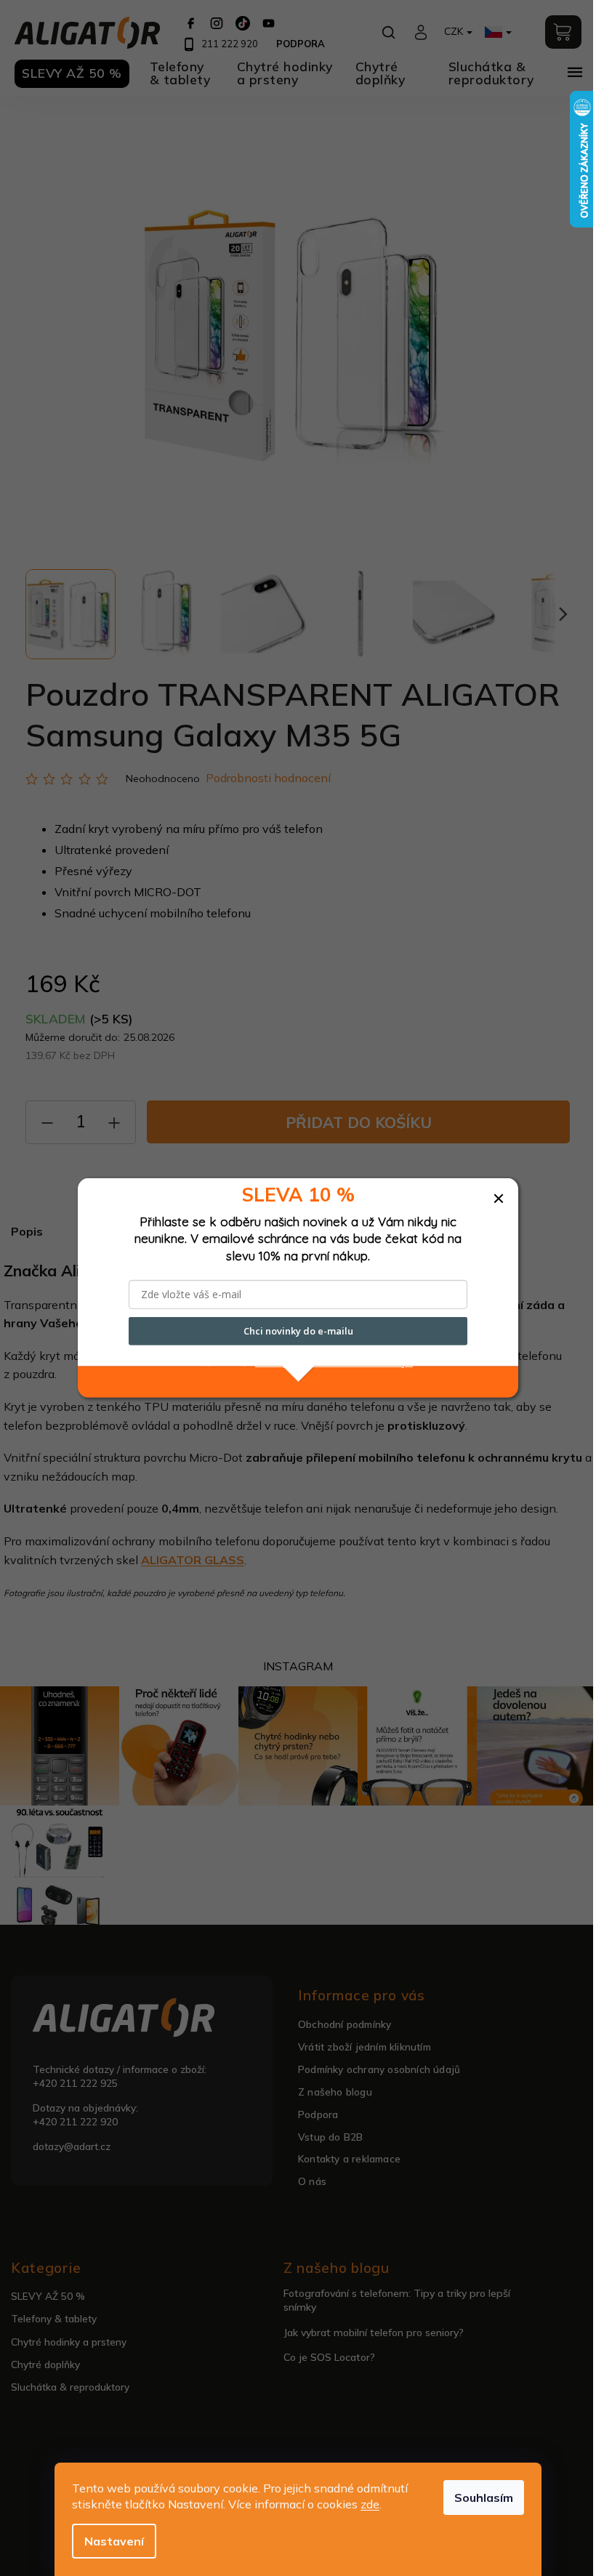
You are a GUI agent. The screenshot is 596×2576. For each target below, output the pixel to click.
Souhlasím (484, 2497)
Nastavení (114, 2541)
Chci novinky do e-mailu (298, 1331)
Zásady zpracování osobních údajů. (334, 1362)
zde (370, 2504)
